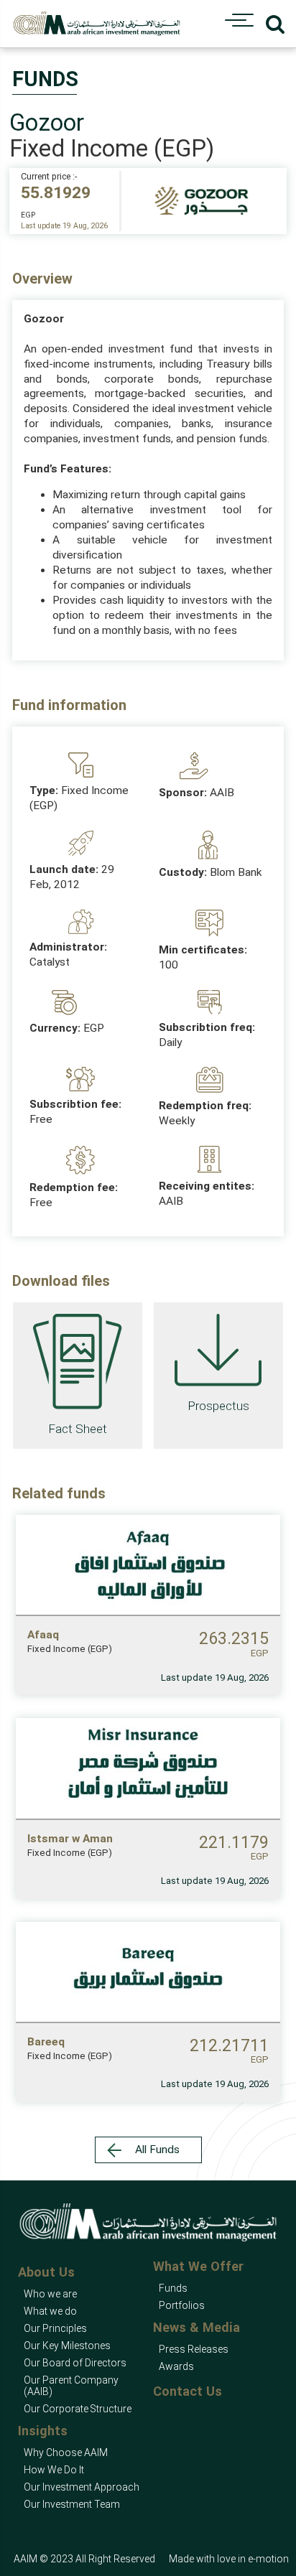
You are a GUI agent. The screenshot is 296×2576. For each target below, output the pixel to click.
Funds (173, 2288)
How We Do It (54, 2470)
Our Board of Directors (75, 2363)
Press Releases (194, 2349)
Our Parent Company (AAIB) (71, 2386)
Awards (176, 2366)
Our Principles (55, 2328)
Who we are (50, 2294)
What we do (50, 2311)
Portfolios (182, 2305)
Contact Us (188, 2391)
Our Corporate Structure (78, 2409)
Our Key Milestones (67, 2346)
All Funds (157, 2150)
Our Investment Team (72, 2504)
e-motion (268, 2559)
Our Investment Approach (82, 2487)
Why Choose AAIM (66, 2453)
